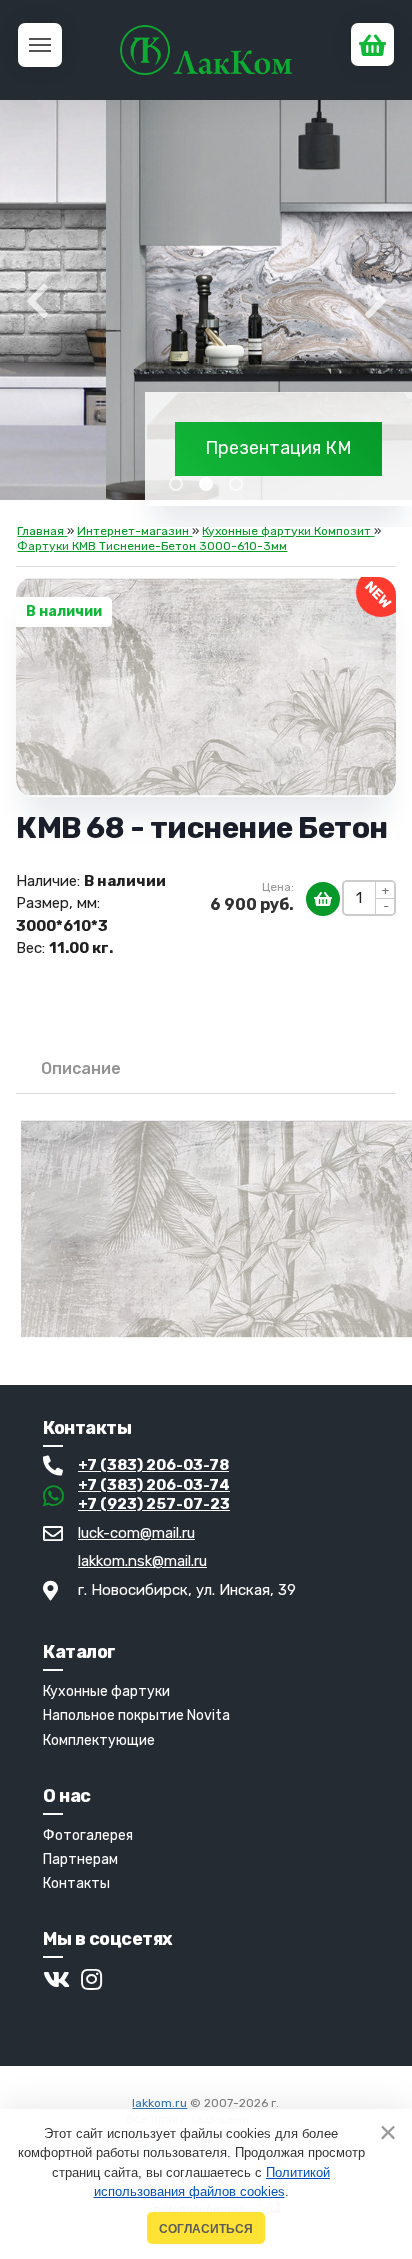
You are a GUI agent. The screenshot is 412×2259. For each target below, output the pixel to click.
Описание (81, 1068)
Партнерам (80, 1859)
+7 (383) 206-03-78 (153, 1465)
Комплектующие (99, 1740)
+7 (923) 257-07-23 (154, 1504)
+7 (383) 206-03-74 (154, 1485)
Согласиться (206, 2228)
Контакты (76, 1883)
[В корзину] (323, 899)
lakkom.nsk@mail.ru (142, 1561)
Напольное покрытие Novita (136, 1715)
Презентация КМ (278, 448)
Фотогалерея (88, 1835)
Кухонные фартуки (106, 1691)
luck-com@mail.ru (136, 1533)
